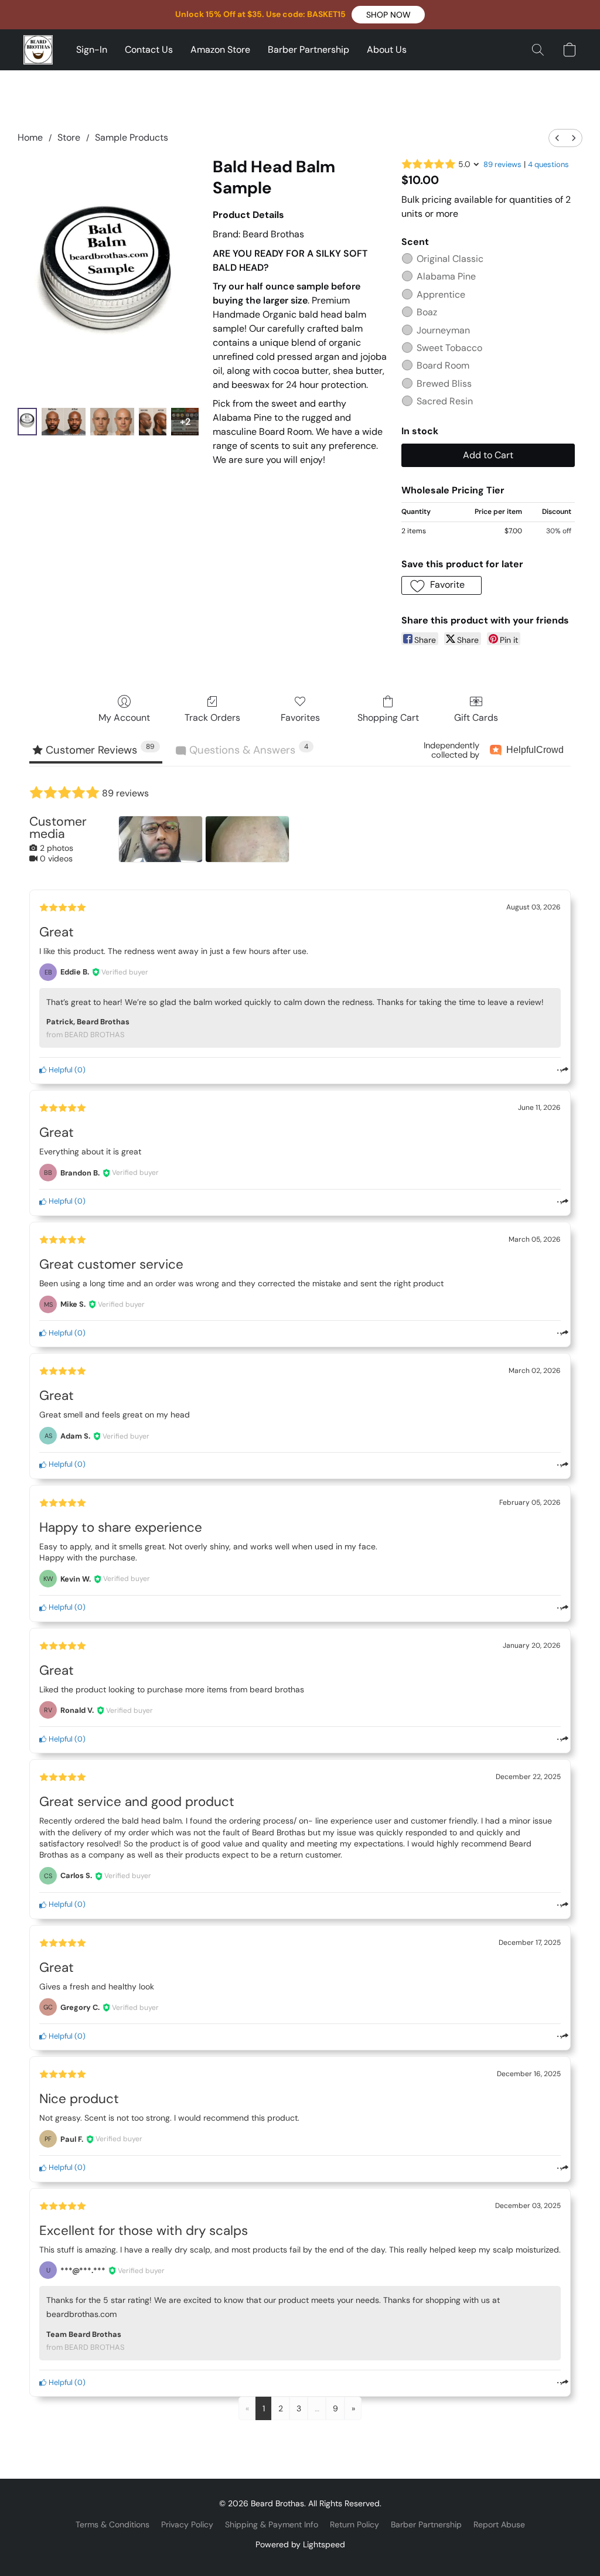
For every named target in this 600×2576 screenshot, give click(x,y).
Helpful (60, 1070)
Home (30, 137)
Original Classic (450, 259)
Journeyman (443, 330)
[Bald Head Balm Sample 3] (153, 422)
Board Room (443, 365)
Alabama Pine (446, 276)
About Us (387, 50)
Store (69, 137)
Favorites (300, 718)
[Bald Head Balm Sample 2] (112, 422)
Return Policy (354, 2524)
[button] (388, 15)
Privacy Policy (187, 2524)
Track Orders (212, 718)
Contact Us (149, 50)
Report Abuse (499, 2524)
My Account (124, 718)
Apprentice (441, 294)
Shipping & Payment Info (272, 2524)
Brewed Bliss (444, 384)
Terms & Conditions (112, 2524)
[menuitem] (557, 138)
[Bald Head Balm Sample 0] (27, 422)
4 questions (548, 164)
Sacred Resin (445, 401)
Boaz (427, 312)
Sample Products (132, 137)
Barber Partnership (308, 50)
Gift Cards (476, 718)
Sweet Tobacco (449, 348)
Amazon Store (220, 50)
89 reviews (502, 164)
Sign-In (92, 50)
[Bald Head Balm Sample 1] (64, 422)
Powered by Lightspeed (300, 2544)
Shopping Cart (388, 718)
